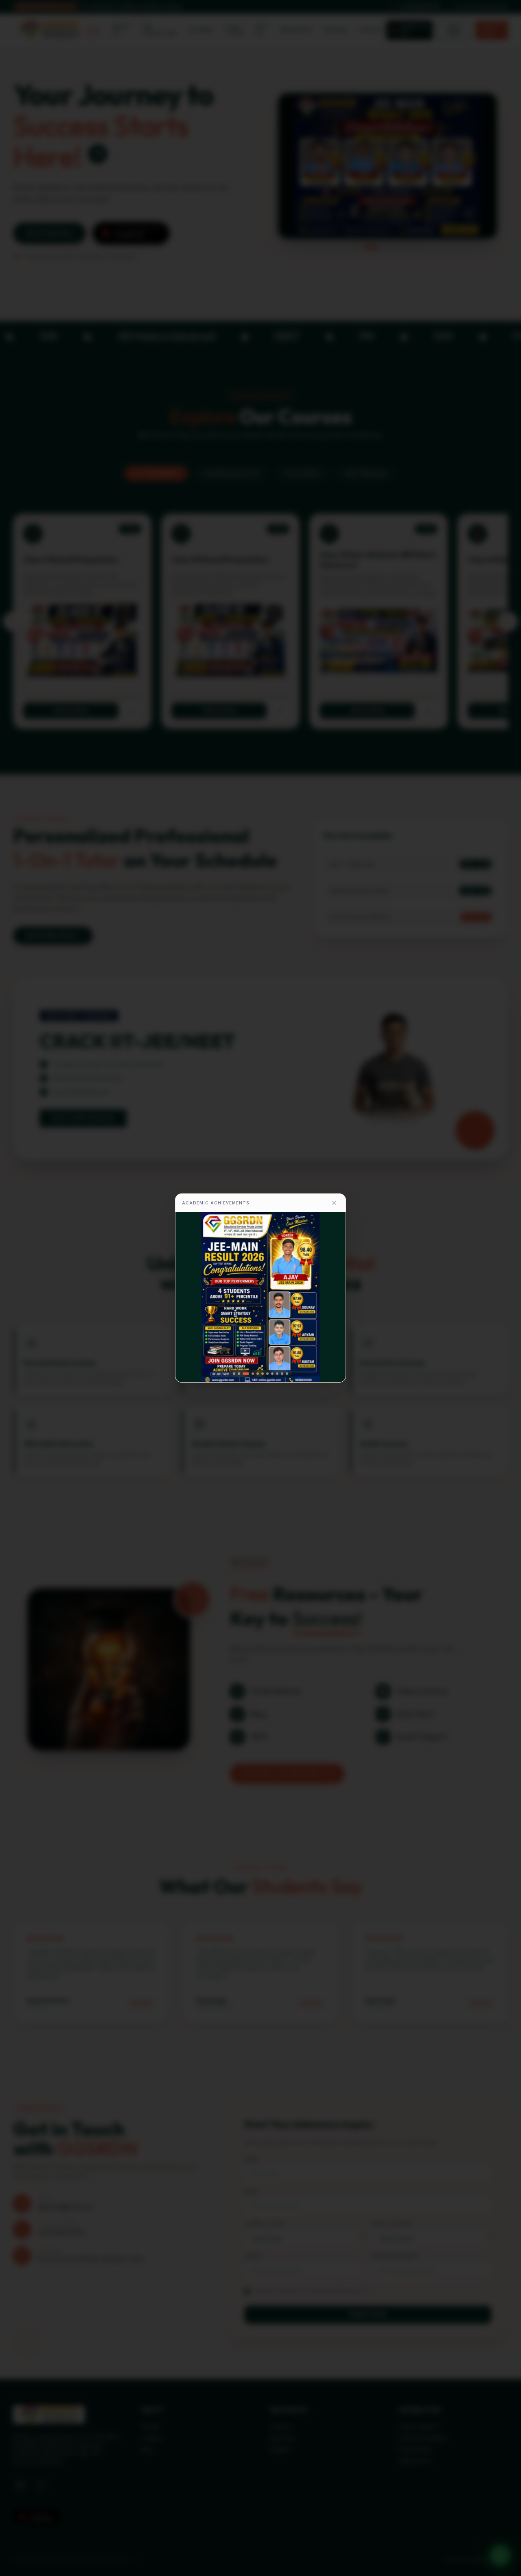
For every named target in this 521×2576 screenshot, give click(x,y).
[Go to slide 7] (267, 1374)
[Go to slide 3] (244, 1374)
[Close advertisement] (334, 1203)
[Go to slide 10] (282, 1374)
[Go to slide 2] (239, 1374)
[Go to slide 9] (277, 1374)
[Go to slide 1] (234, 1374)
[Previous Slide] (186, 1297)
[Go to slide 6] (263, 1374)
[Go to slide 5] (258, 1374)
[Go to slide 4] (251, 1374)
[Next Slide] (335, 1297)
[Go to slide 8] (272, 1374)
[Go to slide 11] (287, 1374)
